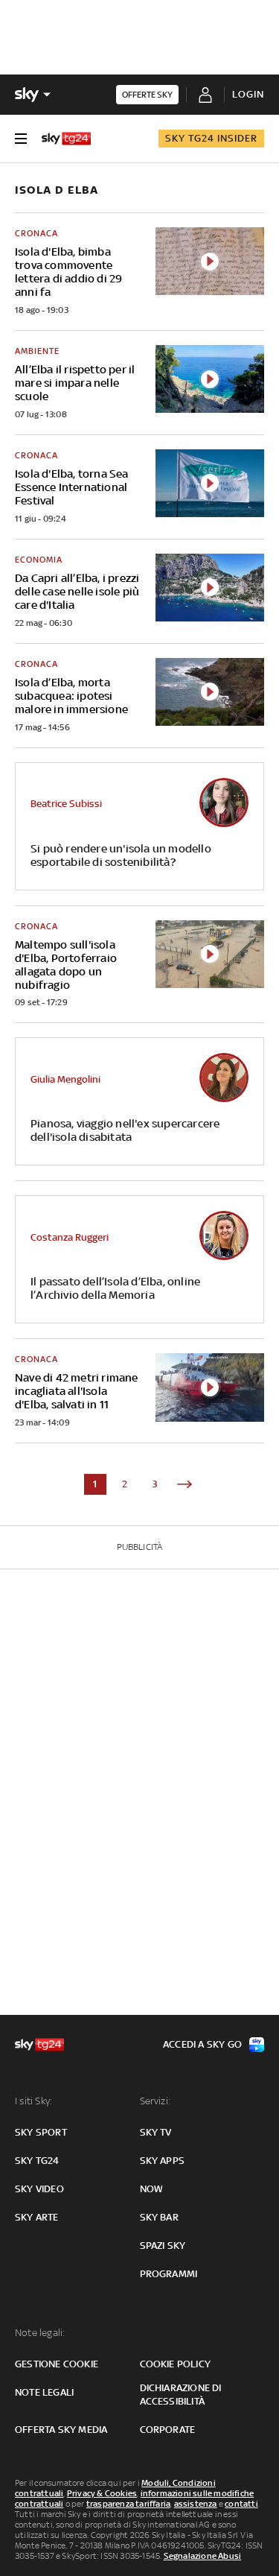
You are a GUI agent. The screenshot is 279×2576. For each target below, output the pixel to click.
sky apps (163, 2161)
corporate (168, 2430)
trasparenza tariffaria (128, 2504)
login (248, 94)
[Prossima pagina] (185, 1484)
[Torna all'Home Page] (66, 139)
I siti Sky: (33, 2101)
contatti (241, 2504)
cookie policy (176, 2364)
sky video (39, 2189)
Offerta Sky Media (61, 2430)
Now (152, 2189)
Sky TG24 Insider (211, 138)
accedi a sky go (202, 2044)
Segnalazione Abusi (203, 2556)
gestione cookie (57, 2364)
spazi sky (163, 2246)
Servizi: (155, 2101)
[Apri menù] (21, 139)
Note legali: (40, 2333)
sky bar (159, 2217)
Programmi (169, 2274)
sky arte (37, 2217)
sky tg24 (37, 2161)
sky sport (41, 2132)
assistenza (196, 2504)
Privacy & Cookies (102, 2493)
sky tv (156, 2132)
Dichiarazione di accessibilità (181, 2395)
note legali (44, 2392)
